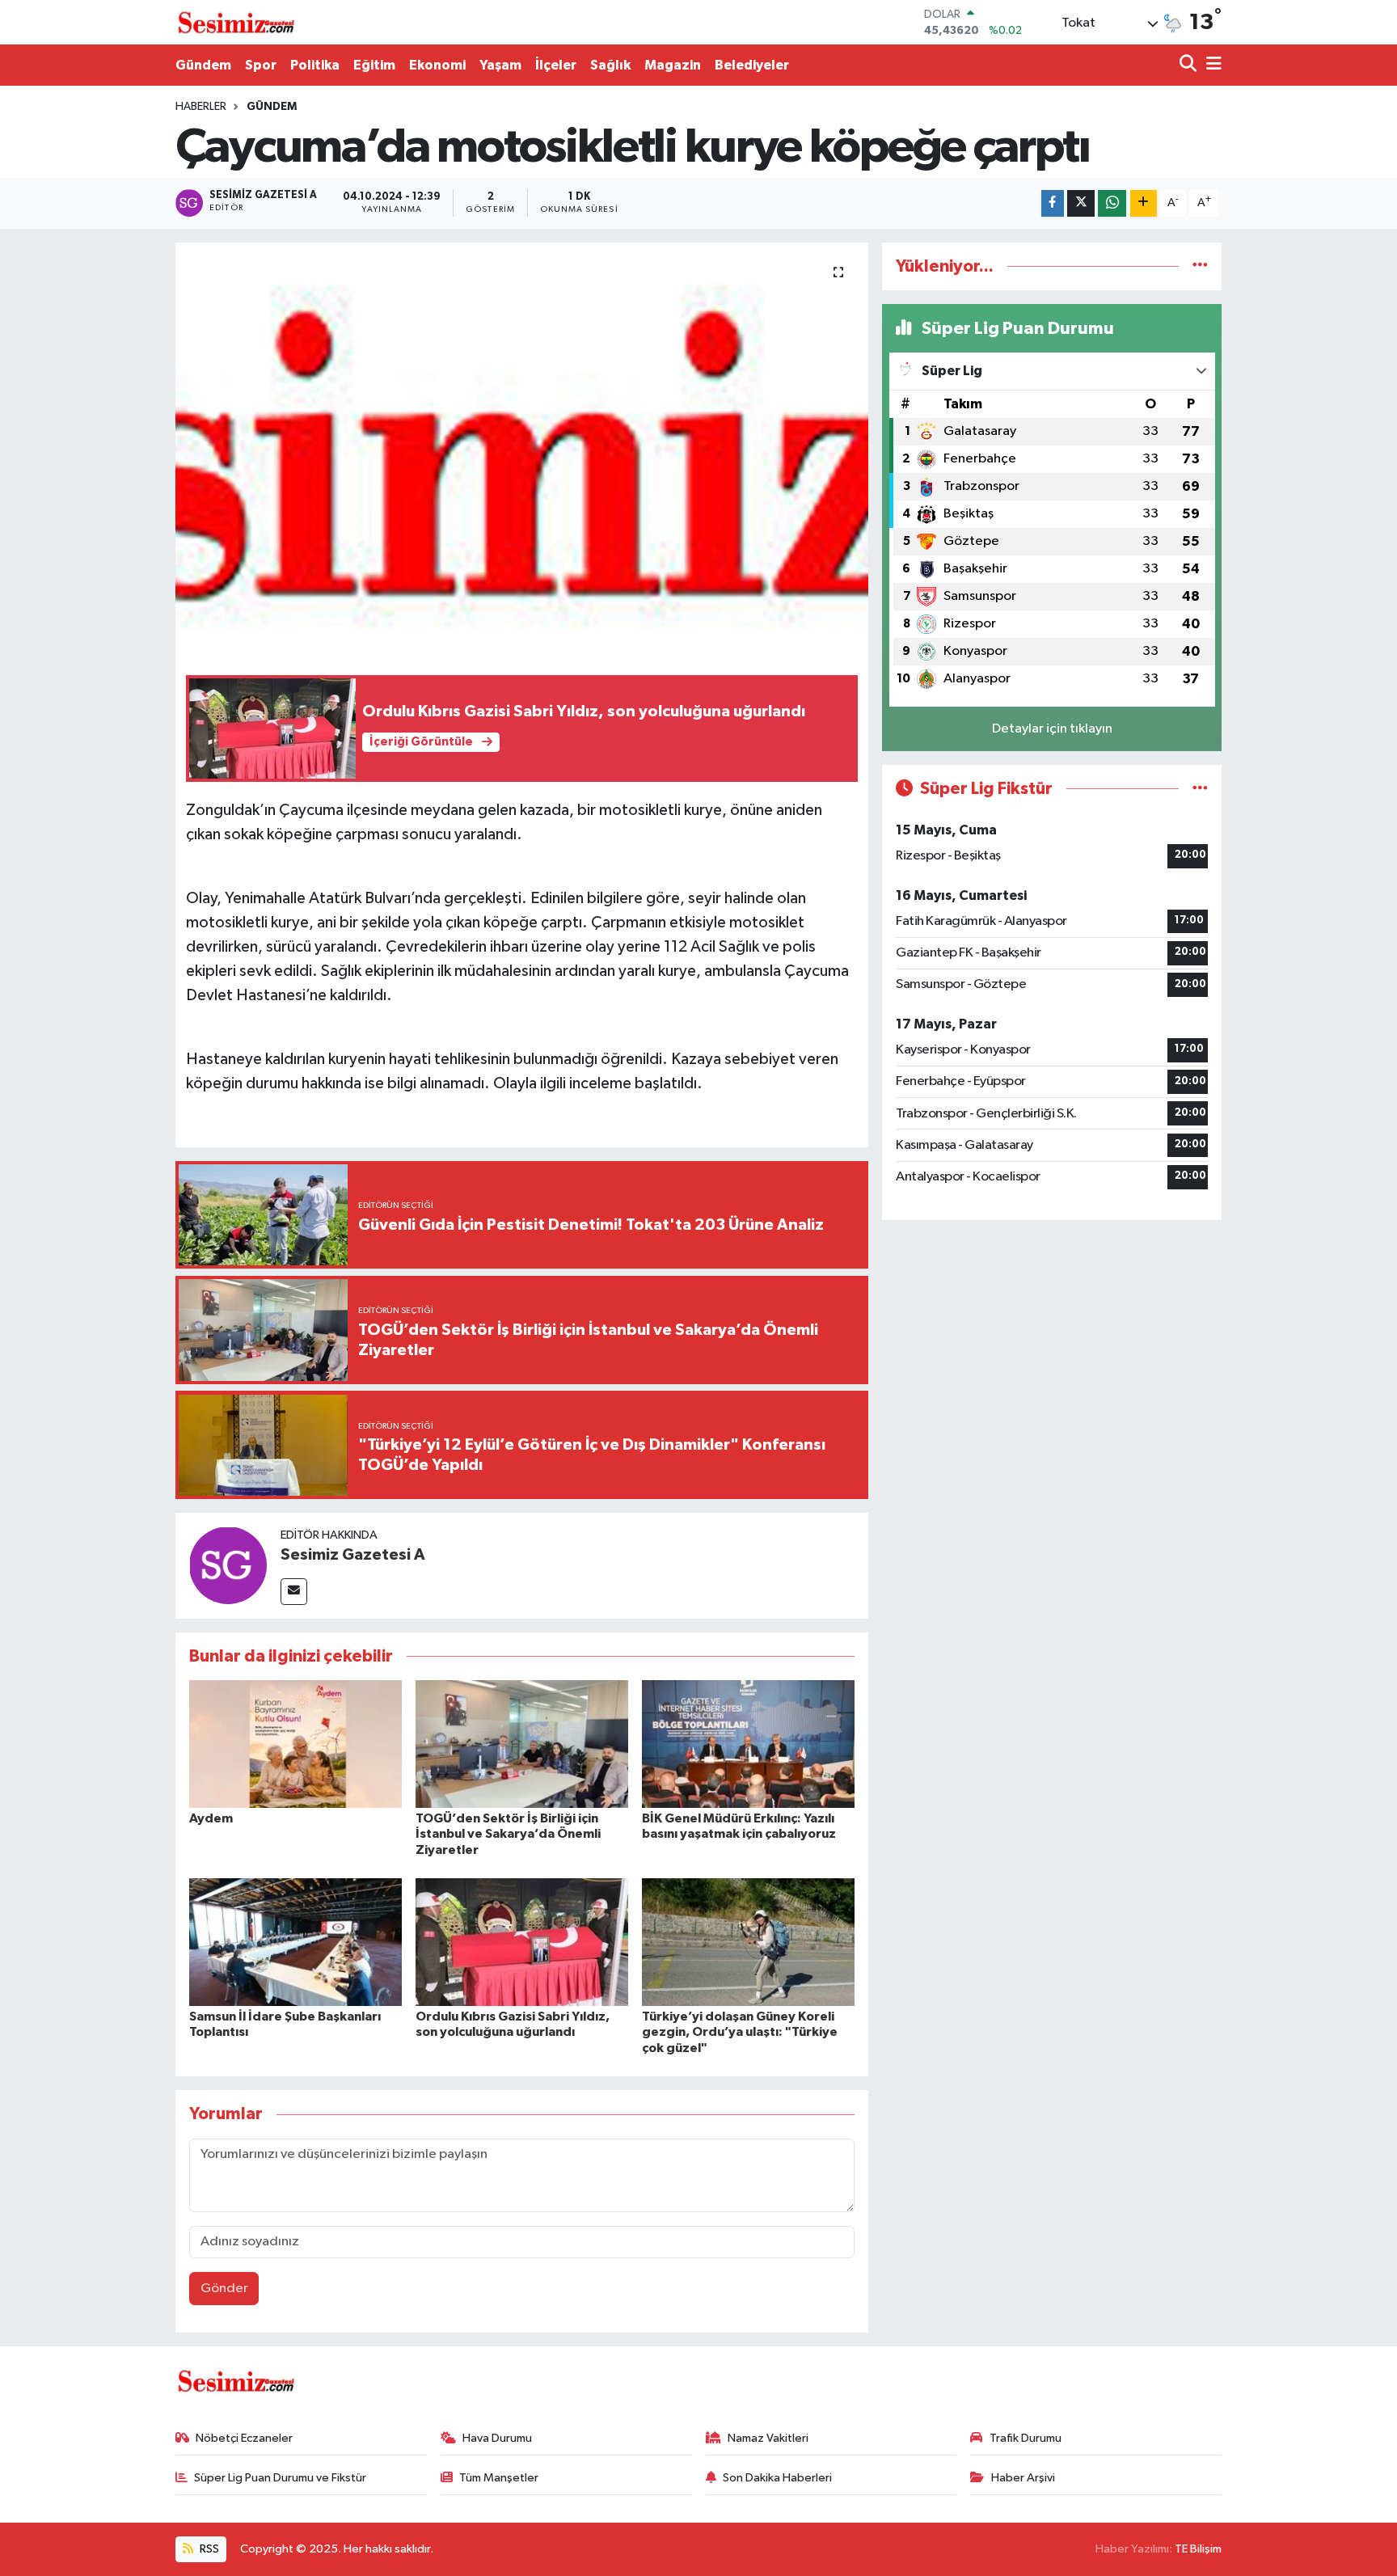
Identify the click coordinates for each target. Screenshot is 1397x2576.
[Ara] (1190, 65)
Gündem (203, 65)
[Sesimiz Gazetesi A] (228, 1565)
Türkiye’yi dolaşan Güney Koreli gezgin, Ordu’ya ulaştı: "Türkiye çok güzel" (740, 2032)
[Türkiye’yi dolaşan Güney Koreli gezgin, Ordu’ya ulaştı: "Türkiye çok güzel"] (748, 1942)
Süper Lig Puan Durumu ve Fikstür (280, 2478)
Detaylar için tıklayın (1052, 729)
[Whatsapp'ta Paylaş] (1112, 203)
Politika (315, 65)
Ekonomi (437, 65)
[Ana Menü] (1211, 65)
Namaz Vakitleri (768, 2438)
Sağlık (610, 65)
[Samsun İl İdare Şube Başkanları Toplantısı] (295, 1942)
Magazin (673, 65)
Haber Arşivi (1023, 2478)
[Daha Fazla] (1144, 203)
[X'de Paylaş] (1081, 203)
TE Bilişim (1198, 2549)
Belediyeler (752, 65)
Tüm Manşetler (499, 2478)
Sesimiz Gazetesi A (353, 1555)
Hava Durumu (497, 2438)
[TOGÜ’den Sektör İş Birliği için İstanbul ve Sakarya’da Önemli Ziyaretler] (522, 1744)
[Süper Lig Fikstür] (1200, 789)
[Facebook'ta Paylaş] (1053, 203)
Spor (261, 65)
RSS (208, 2549)
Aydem (211, 1818)
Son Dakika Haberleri (777, 2478)
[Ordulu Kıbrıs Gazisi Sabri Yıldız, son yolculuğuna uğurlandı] (522, 1942)
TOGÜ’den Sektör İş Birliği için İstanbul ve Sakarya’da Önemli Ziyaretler (508, 1834)
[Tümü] (1200, 266)
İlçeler (556, 65)
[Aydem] (295, 1744)
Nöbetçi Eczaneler (244, 2438)
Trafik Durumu (1026, 2438)
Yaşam (500, 65)
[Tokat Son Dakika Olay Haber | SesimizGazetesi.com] (236, 23)
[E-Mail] (294, 1592)
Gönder (224, 2289)
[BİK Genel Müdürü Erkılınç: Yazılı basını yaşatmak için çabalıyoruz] (748, 1744)
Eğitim (374, 65)
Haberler (201, 107)
